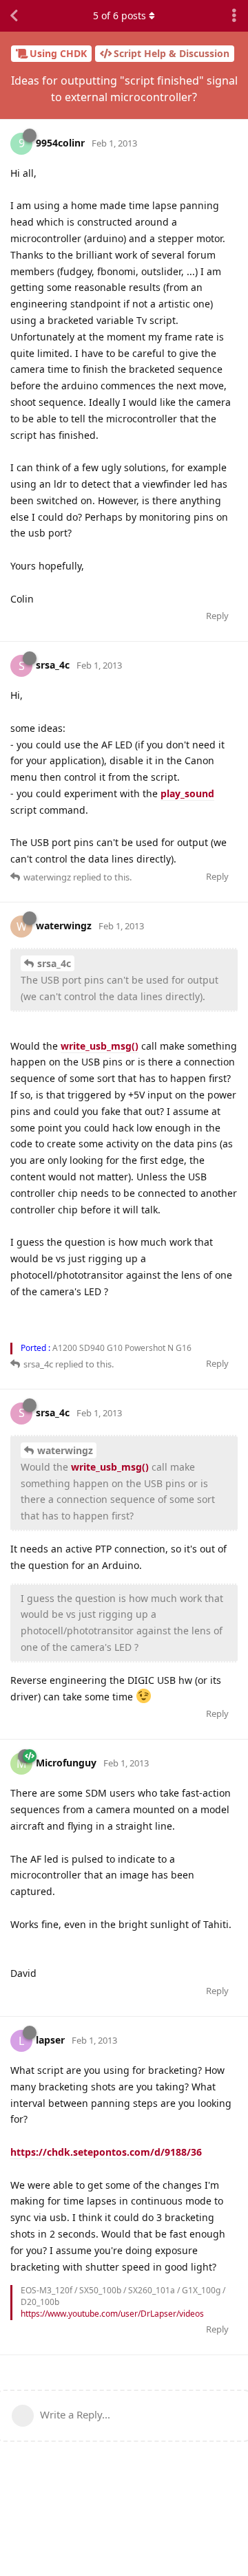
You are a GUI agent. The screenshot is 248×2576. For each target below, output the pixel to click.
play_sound (187, 793)
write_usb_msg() (100, 1046)
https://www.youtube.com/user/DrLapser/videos (112, 2314)
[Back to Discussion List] (14, 16)
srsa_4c (54, 963)
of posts (120, 15)
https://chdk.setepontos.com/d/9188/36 (106, 2152)
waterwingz (65, 1450)
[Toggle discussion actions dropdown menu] (234, 16)
